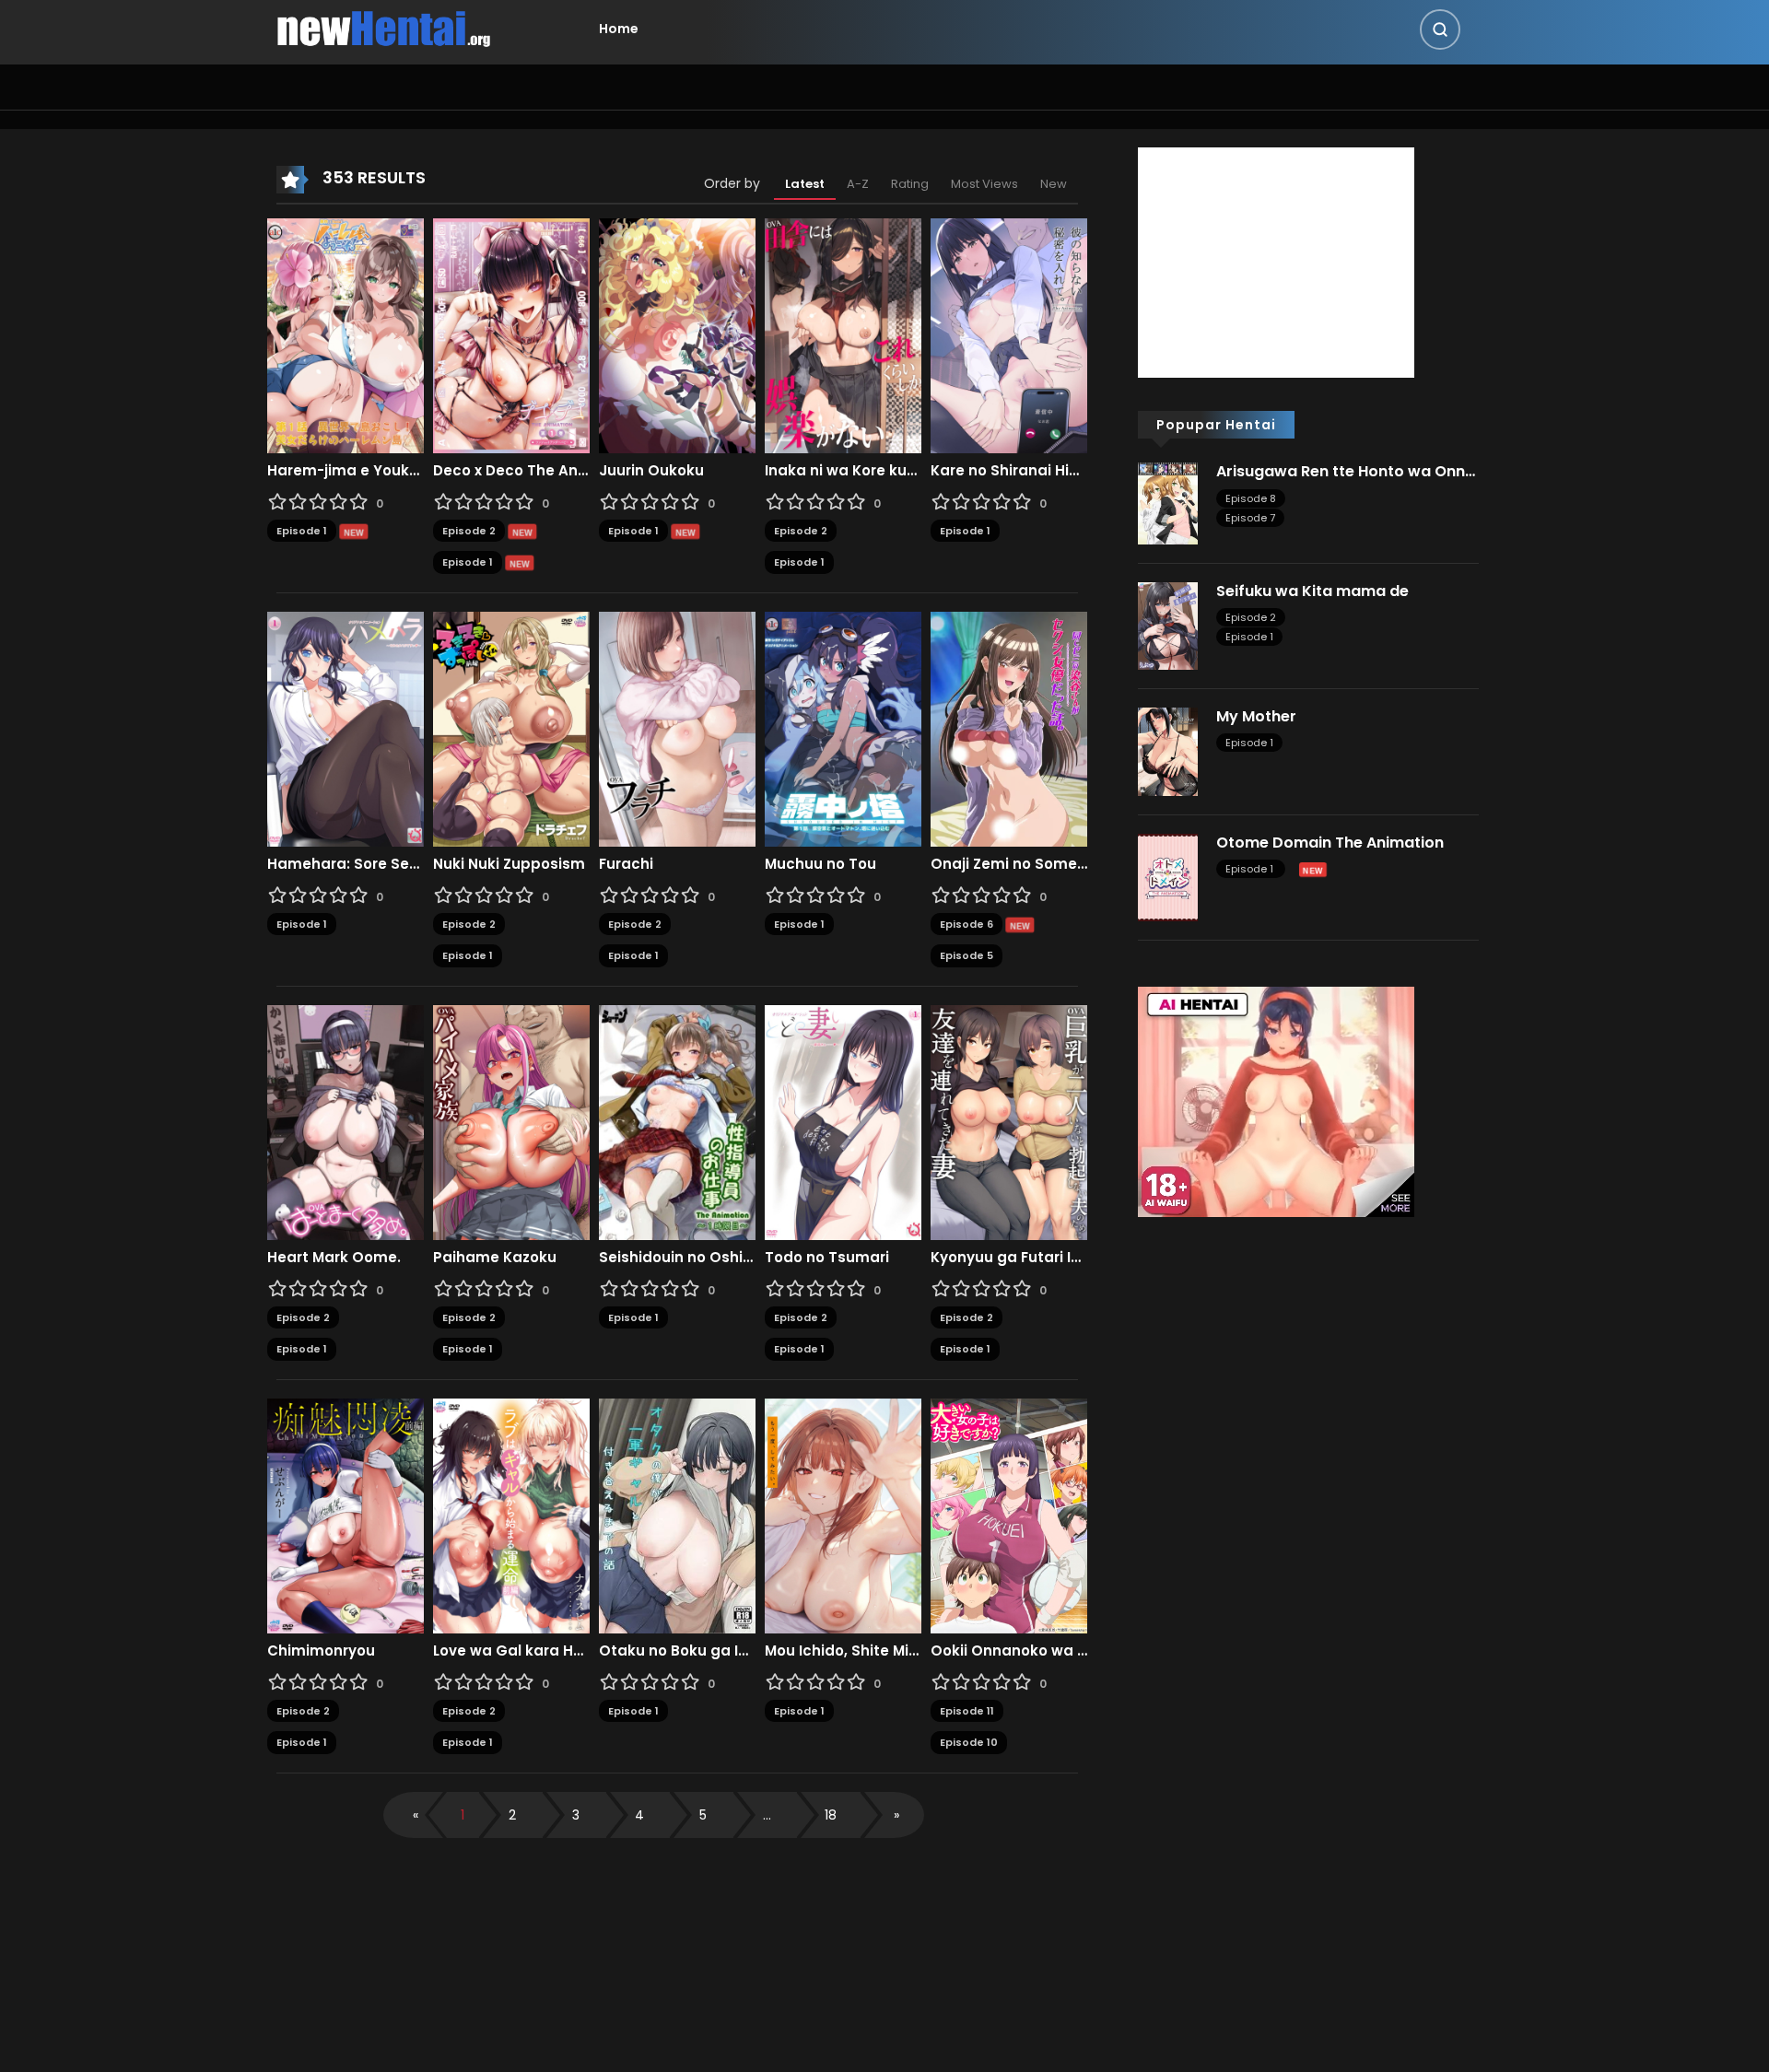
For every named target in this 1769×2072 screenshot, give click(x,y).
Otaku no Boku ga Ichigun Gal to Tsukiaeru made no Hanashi (677, 1651)
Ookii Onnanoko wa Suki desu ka (1009, 1651)
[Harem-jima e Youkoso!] (346, 334)
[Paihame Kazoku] (511, 1121)
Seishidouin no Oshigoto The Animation (677, 1258)
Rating (910, 184)
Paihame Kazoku (495, 1258)
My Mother (1256, 716)
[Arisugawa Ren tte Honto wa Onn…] (1168, 502)
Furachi (626, 864)
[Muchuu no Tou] (843, 728)
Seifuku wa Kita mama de (1312, 591)
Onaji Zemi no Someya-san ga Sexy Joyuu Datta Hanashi (1009, 864)
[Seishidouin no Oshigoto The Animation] (677, 1121)
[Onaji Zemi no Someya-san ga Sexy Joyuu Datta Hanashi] (1009, 728)
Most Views (984, 184)
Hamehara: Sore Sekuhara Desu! (346, 864)
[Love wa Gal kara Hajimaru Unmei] (511, 1515)
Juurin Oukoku (651, 471)
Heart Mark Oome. (334, 1258)
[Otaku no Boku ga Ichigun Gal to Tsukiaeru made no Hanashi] (677, 1515)
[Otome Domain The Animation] (1168, 876)
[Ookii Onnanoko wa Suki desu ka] (1009, 1515)
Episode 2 (469, 531)
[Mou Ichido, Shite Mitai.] (843, 1515)
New (1054, 184)
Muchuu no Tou (820, 864)
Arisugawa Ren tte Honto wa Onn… (1346, 471)
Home (619, 29)
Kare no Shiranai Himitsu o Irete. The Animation (1009, 471)
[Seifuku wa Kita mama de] (1168, 625)
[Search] (1440, 29)
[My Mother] (1168, 751)
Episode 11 (967, 1711)
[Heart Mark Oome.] (346, 1121)
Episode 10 (969, 1742)
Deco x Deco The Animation (511, 471)
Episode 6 (967, 924)
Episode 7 (1250, 518)
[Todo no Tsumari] (843, 1121)
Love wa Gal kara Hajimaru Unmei (511, 1651)
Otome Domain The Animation (1330, 843)
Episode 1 (302, 531)
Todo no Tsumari (827, 1258)
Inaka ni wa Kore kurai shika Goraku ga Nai (843, 471)
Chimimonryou (321, 1651)
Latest (805, 184)
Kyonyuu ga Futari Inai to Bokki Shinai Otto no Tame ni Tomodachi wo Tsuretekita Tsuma (1009, 1258)
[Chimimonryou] (346, 1515)
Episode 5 (967, 955)
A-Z (858, 184)
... (767, 1815)
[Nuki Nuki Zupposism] (511, 728)
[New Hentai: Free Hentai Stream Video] (383, 28)
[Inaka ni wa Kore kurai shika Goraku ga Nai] (843, 334)
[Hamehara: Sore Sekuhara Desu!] (346, 728)
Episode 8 (1251, 498)
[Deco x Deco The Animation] (511, 334)
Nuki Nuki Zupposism (509, 864)
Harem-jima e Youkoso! (346, 471)
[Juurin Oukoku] (677, 334)
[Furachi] (677, 728)
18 (831, 1815)
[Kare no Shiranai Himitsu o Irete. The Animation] (1009, 334)
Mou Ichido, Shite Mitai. (843, 1651)
